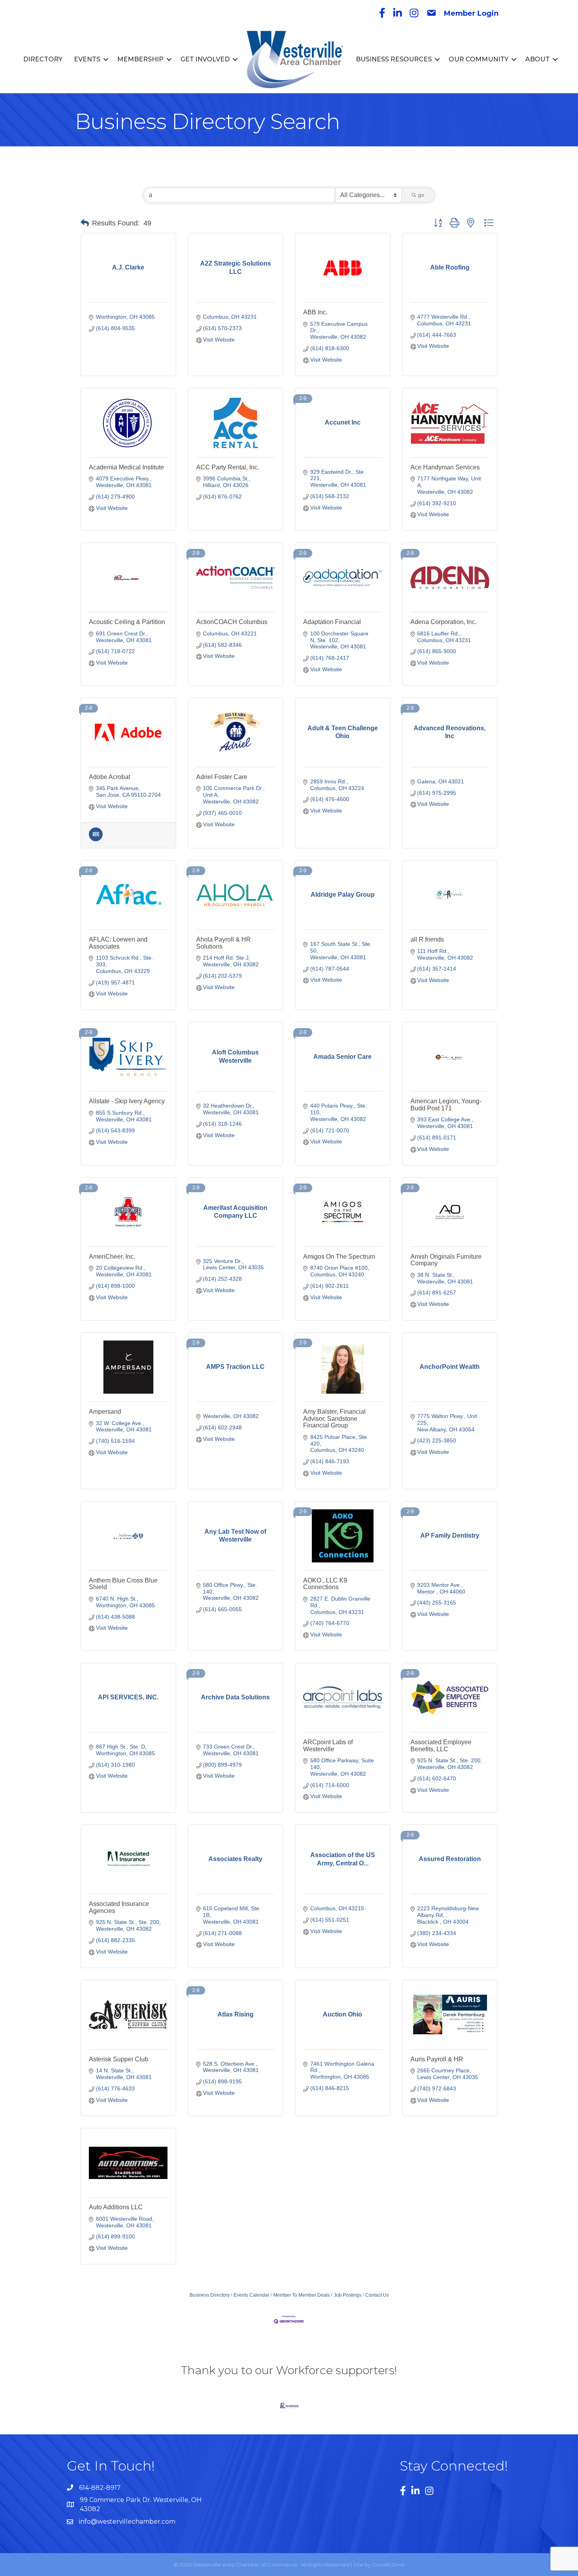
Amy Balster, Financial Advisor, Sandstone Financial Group (334, 1418)
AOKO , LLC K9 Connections (325, 1584)
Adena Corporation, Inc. (444, 622)
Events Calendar (251, 2295)
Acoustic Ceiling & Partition (127, 622)
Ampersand (105, 1412)
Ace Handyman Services (445, 467)
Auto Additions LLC (116, 2207)
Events (87, 59)
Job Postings (348, 2295)
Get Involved (205, 59)
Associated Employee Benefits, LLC (441, 1746)
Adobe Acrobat (110, 777)
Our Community (479, 59)
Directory (43, 59)
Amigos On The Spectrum (339, 1257)
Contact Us (377, 2295)
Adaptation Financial (332, 622)
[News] (96, 839)
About (538, 59)
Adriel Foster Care (222, 777)
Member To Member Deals (302, 2295)
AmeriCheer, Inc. (112, 1257)
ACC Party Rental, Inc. (228, 467)
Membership (140, 59)
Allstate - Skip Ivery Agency (127, 1101)
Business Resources (394, 59)
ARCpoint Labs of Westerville (328, 1746)
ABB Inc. (315, 312)
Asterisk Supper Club (119, 2059)
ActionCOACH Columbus (232, 622)
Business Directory (210, 2295)
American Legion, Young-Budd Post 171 (446, 1105)
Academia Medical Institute (126, 467)
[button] (85, 223)
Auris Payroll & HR (437, 2059)
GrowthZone (388, 2565)
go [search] (421, 195)
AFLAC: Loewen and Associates (118, 943)
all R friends (427, 939)
